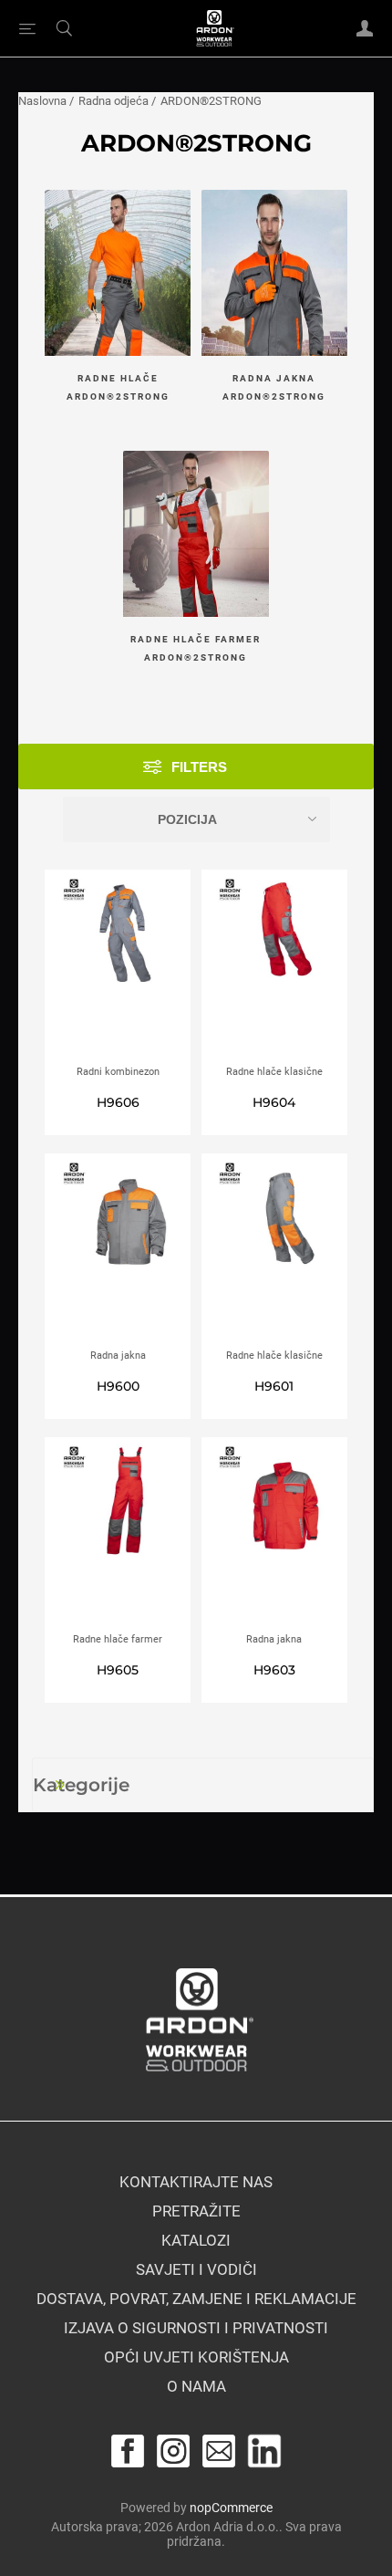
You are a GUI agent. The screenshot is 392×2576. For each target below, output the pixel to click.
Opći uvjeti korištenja (196, 2357)
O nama (196, 2386)
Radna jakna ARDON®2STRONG (274, 387)
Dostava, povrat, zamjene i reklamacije (196, 2299)
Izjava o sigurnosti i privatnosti (196, 2328)
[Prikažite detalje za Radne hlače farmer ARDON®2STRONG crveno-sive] (118, 1535)
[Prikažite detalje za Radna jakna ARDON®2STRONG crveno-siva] (274, 1535)
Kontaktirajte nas (196, 2182)
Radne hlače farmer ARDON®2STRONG (196, 648)
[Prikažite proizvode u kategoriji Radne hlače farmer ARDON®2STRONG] (196, 536)
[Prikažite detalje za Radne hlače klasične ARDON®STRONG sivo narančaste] (274, 1251)
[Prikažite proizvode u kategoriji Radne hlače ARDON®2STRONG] (118, 275)
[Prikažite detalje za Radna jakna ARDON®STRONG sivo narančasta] (118, 1251)
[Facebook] (128, 2451)
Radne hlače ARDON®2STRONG (118, 387)
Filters (199, 767)
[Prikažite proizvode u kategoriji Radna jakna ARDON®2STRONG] (274, 275)
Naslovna (42, 101)
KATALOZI (196, 2240)
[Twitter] (264, 2451)
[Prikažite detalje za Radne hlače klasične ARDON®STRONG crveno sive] (274, 967)
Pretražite (196, 2211)
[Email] (219, 2451)
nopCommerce (231, 2508)
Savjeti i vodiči (196, 2269)
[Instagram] (173, 2451)
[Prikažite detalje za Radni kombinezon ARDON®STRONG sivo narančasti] (118, 967)
